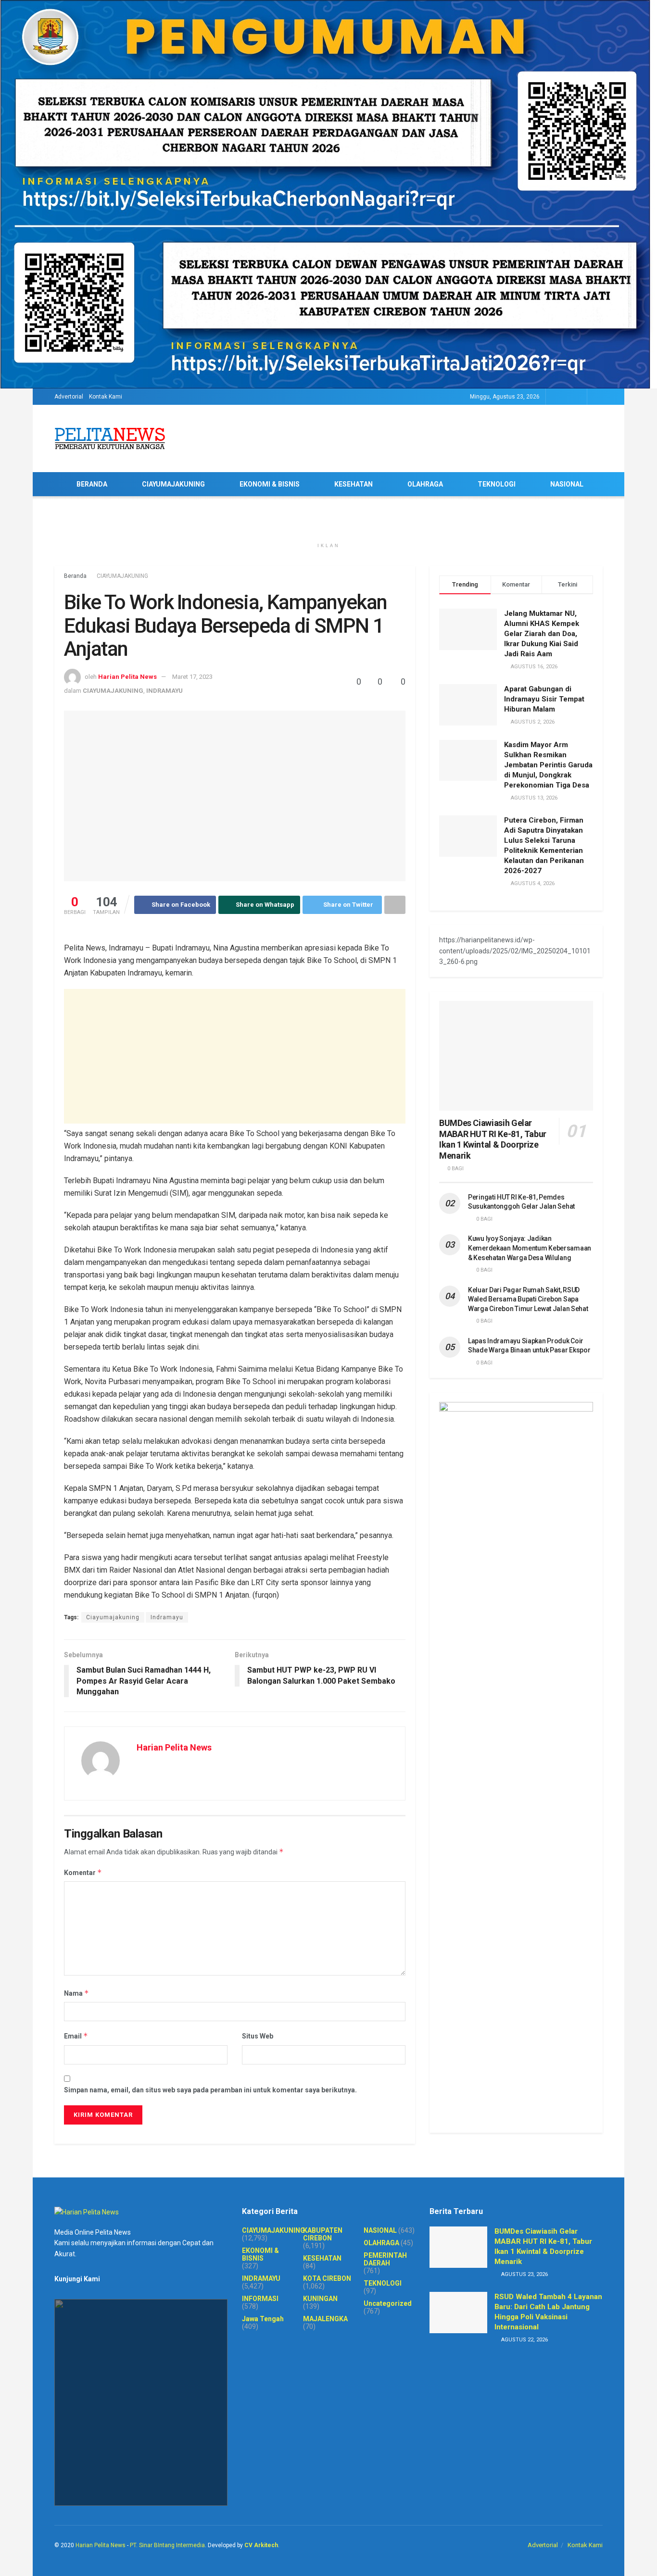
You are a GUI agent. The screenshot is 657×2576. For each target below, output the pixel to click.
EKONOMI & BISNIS (270, 484)
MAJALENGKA (325, 2319)
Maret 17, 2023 (192, 677)
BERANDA (92, 484)
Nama (76, 1993)
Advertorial (69, 397)
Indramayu (167, 1617)
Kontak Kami (106, 397)
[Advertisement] (235, 1056)
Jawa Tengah (263, 2319)
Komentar (83, 1872)
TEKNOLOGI (497, 484)
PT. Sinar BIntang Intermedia (167, 2545)
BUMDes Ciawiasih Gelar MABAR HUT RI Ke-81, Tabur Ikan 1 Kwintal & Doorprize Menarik (493, 1139)
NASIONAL (567, 484)
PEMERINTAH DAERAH (385, 2259)
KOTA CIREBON (327, 2278)
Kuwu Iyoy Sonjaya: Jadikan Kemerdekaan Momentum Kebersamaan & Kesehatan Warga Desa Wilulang (530, 1248)
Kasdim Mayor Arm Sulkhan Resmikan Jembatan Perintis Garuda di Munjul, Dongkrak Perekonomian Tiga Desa (548, 765)
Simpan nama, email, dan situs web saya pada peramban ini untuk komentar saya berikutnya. (210, 2090)
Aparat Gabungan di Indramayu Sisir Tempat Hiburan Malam (544, 699)
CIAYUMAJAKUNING (173, 484)
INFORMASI (260, 2299)
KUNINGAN (320, 2299)
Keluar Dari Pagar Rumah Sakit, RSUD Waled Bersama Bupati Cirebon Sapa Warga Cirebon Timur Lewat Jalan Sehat (528, 1299)
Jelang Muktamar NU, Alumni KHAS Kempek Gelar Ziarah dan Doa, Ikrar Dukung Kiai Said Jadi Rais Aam (542, 634)
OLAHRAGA (425, 484)
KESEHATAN (354, 484)
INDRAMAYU (164, 691)
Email (76, 2036)
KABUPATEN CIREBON (323, 2234)
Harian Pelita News (127, 677)
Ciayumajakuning (113, 1617)
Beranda (75, 576)
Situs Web (258, 2036)
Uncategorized (388, 2303)
